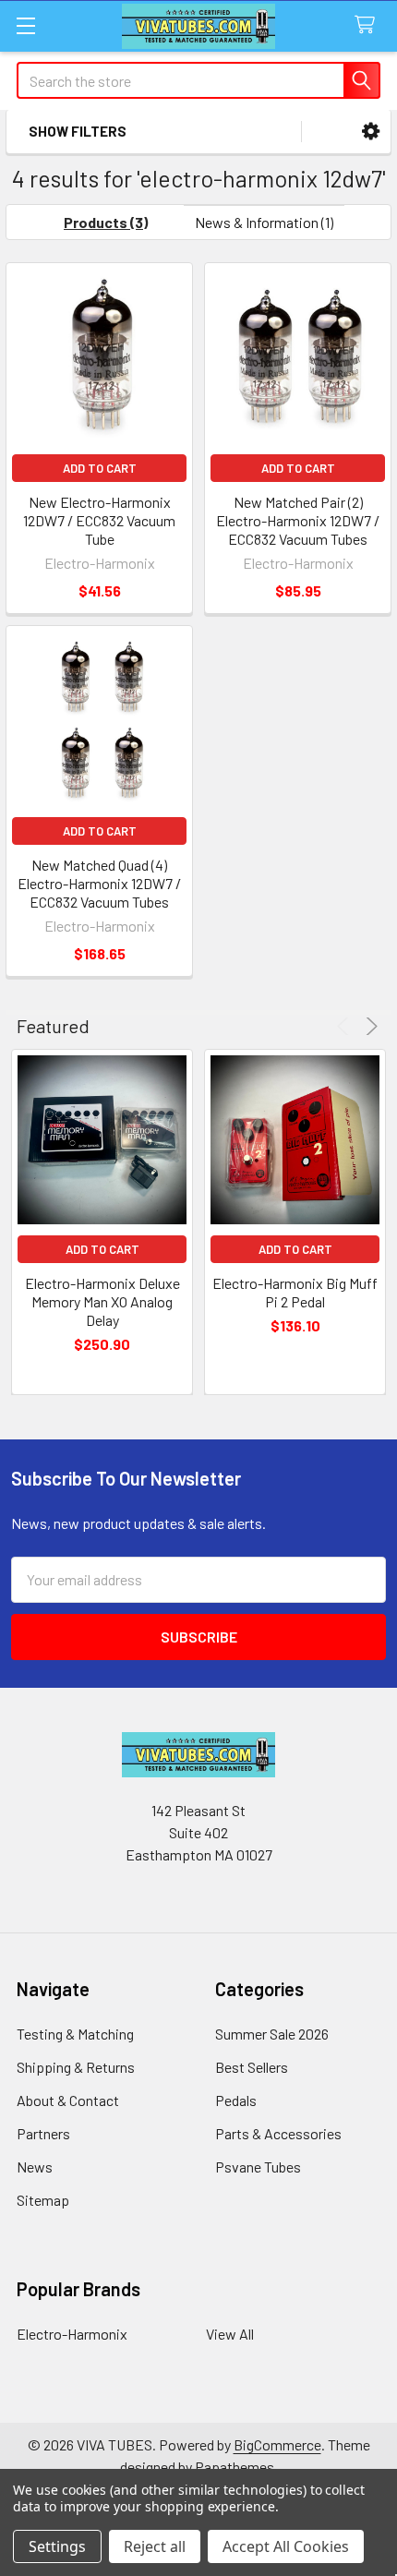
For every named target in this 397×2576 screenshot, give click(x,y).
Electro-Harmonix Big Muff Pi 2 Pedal (295, 1292)
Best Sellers (252, 2067)
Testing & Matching (75, 2034)
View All (230, 2334)
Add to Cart (100, 468)
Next (369, 1026)
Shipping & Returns (76, 2067)
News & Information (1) (264, 222)
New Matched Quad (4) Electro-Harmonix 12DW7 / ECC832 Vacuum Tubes (99, 883)
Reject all (155, 2546)
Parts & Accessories (278, 2133)
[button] (371, 132)
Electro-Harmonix (72, 2334)
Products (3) (106, 222)
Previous (346, 1026)
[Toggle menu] (25, 25)
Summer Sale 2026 (272, 2034)
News (35, 2167)
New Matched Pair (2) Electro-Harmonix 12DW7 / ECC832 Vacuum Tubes (298, 520)
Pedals (236, 2100)
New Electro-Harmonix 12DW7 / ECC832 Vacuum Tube (99, 520)
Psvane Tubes (258, 2167)
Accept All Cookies (286, 2546)
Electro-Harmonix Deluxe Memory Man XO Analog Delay (102, 1301)
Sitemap (43, 2200)
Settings (57, 2546)
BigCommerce (277, 2444)
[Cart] (369, 25)
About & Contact (68, 2100)
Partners (43, 2133)
